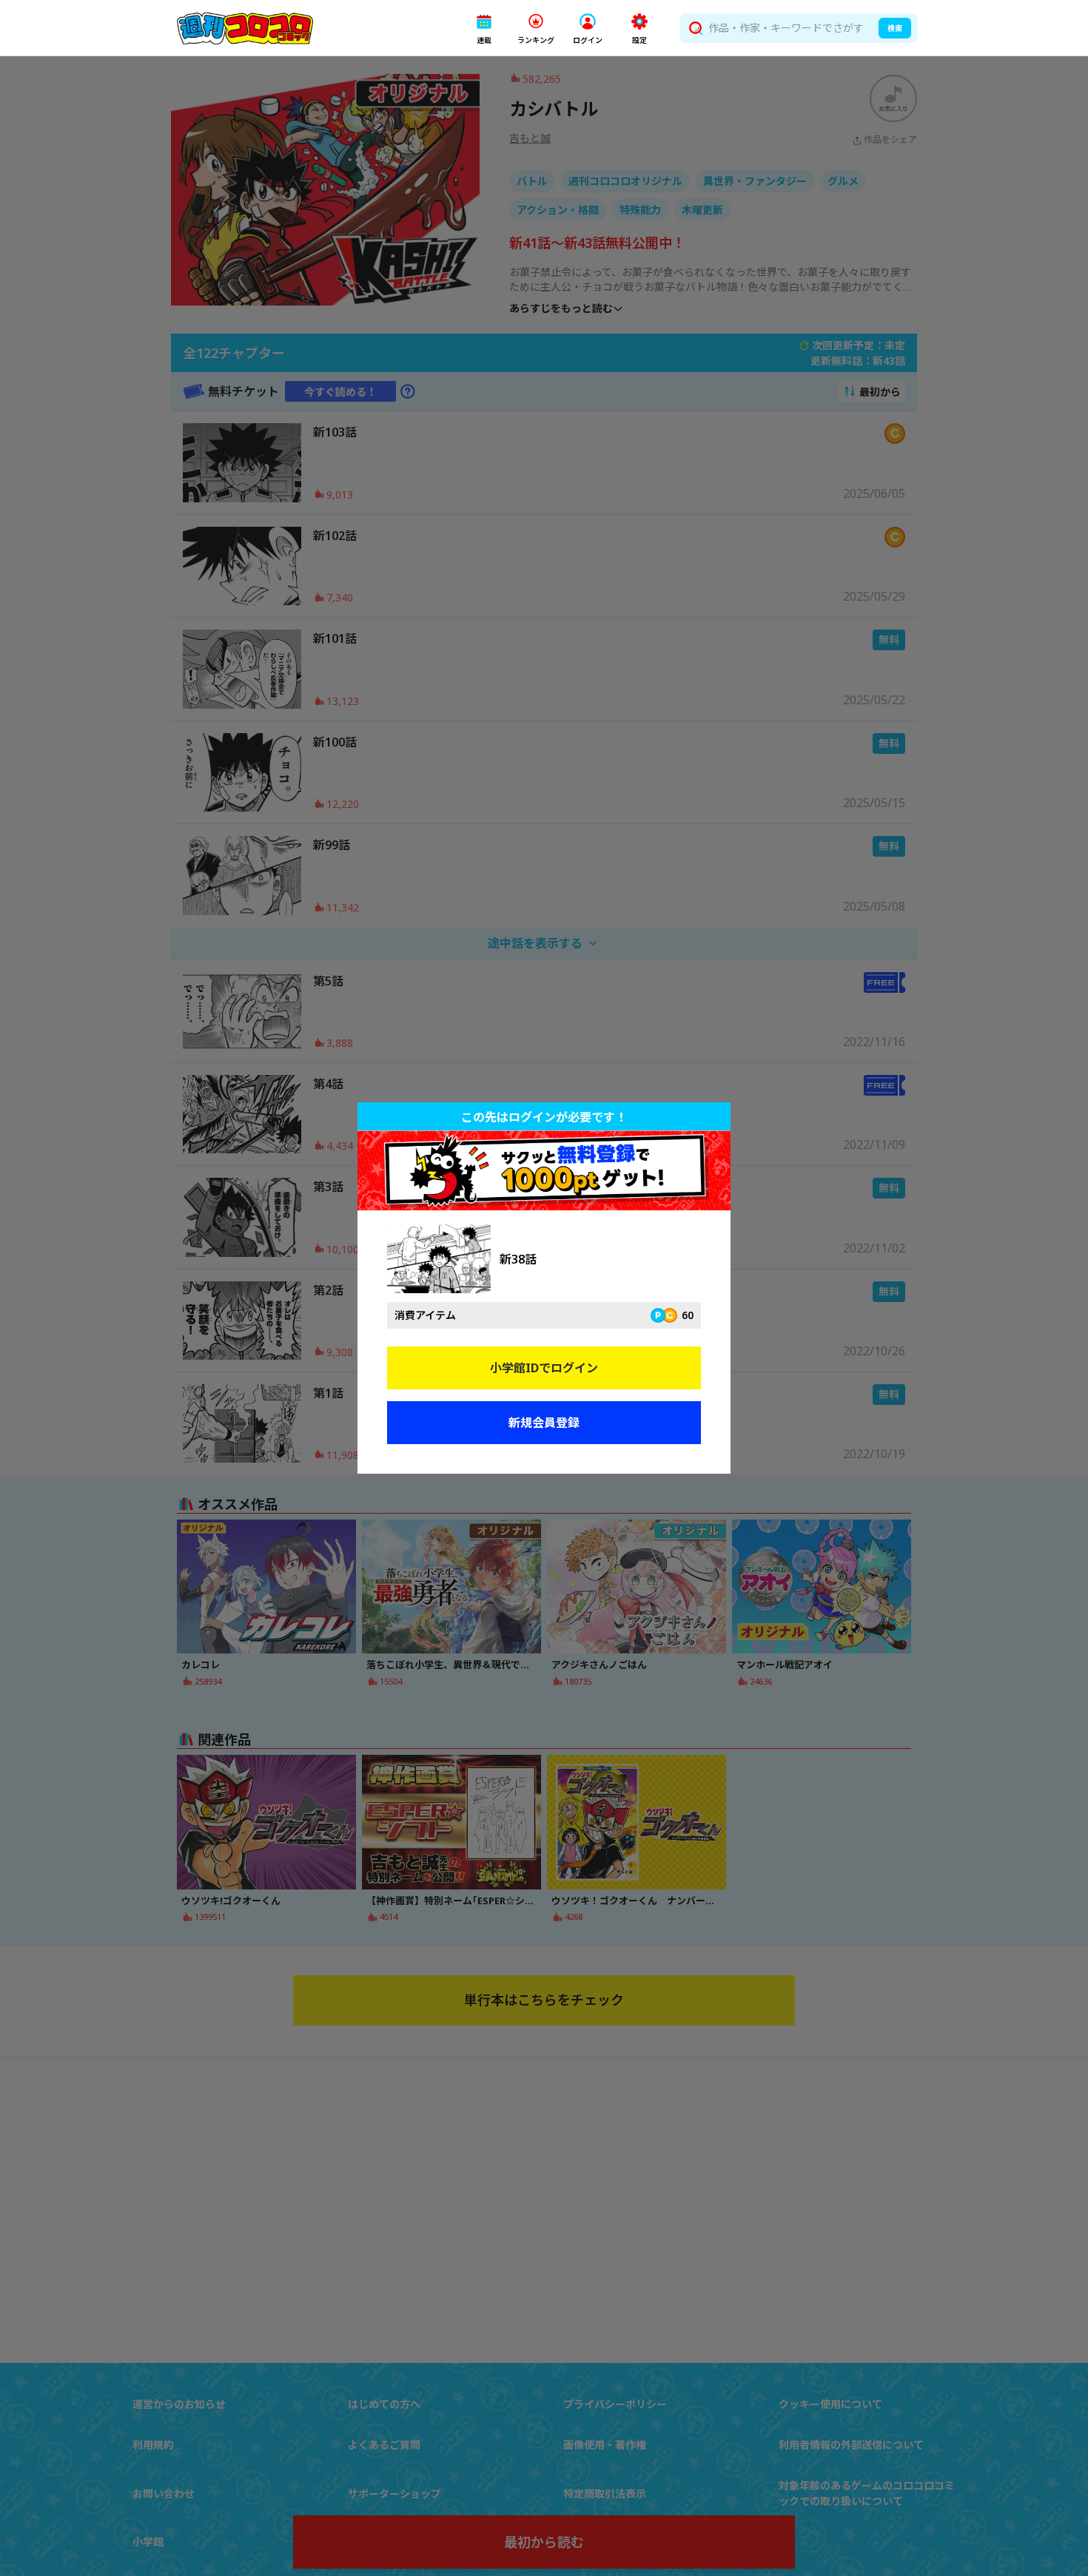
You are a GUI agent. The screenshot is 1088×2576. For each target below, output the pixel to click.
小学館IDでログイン (544, 1368)
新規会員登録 (544, 1423)
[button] (484, 28)
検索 (895, 28)
